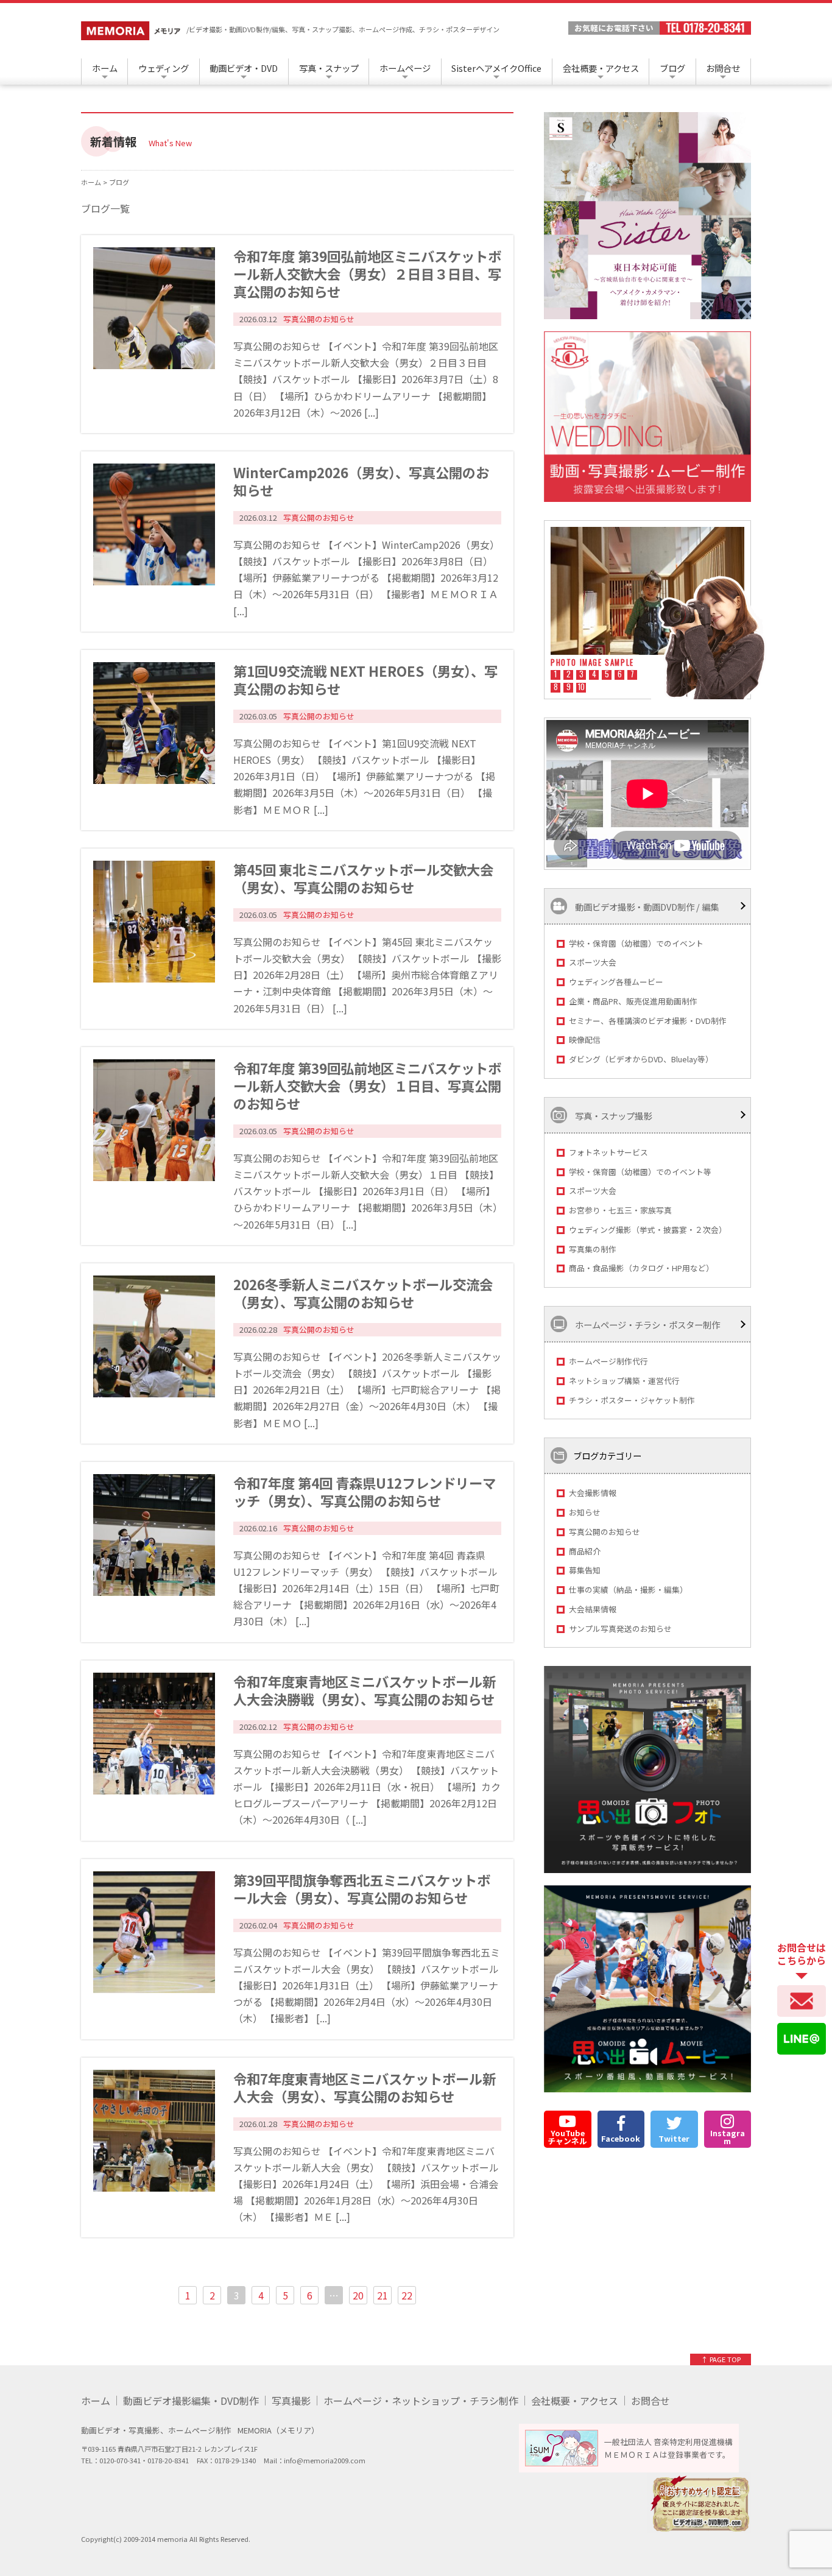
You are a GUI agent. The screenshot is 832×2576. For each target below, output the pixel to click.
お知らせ (585, 1512)
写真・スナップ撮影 (612, 1115)
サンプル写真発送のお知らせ (620, 1629)
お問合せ (723, 68)
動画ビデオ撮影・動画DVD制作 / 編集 (646, 906)
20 (358, 2295)
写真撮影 (291, 2401)
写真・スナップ (329, 68)
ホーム (105, 68)
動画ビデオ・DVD (244, 68)
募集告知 (585, 1570)
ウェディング (164, 68)
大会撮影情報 (593, 1493)
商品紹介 (585, 1551)
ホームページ (405, 68)
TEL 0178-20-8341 (705, 28)
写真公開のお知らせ (605, 1532)
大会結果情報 (593, 1609)
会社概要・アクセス (601, 68)
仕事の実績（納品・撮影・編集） (628, 1590)
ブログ (672, 68)
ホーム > (95, 182)
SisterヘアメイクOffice (496, 68)
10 (581, 688)
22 (407, 2295)
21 (383, 2295)
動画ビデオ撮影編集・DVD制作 (191, 2401)
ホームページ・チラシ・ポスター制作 (647, 1325)
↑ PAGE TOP (721, 2359)
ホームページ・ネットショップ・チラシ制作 (421, 2401)
